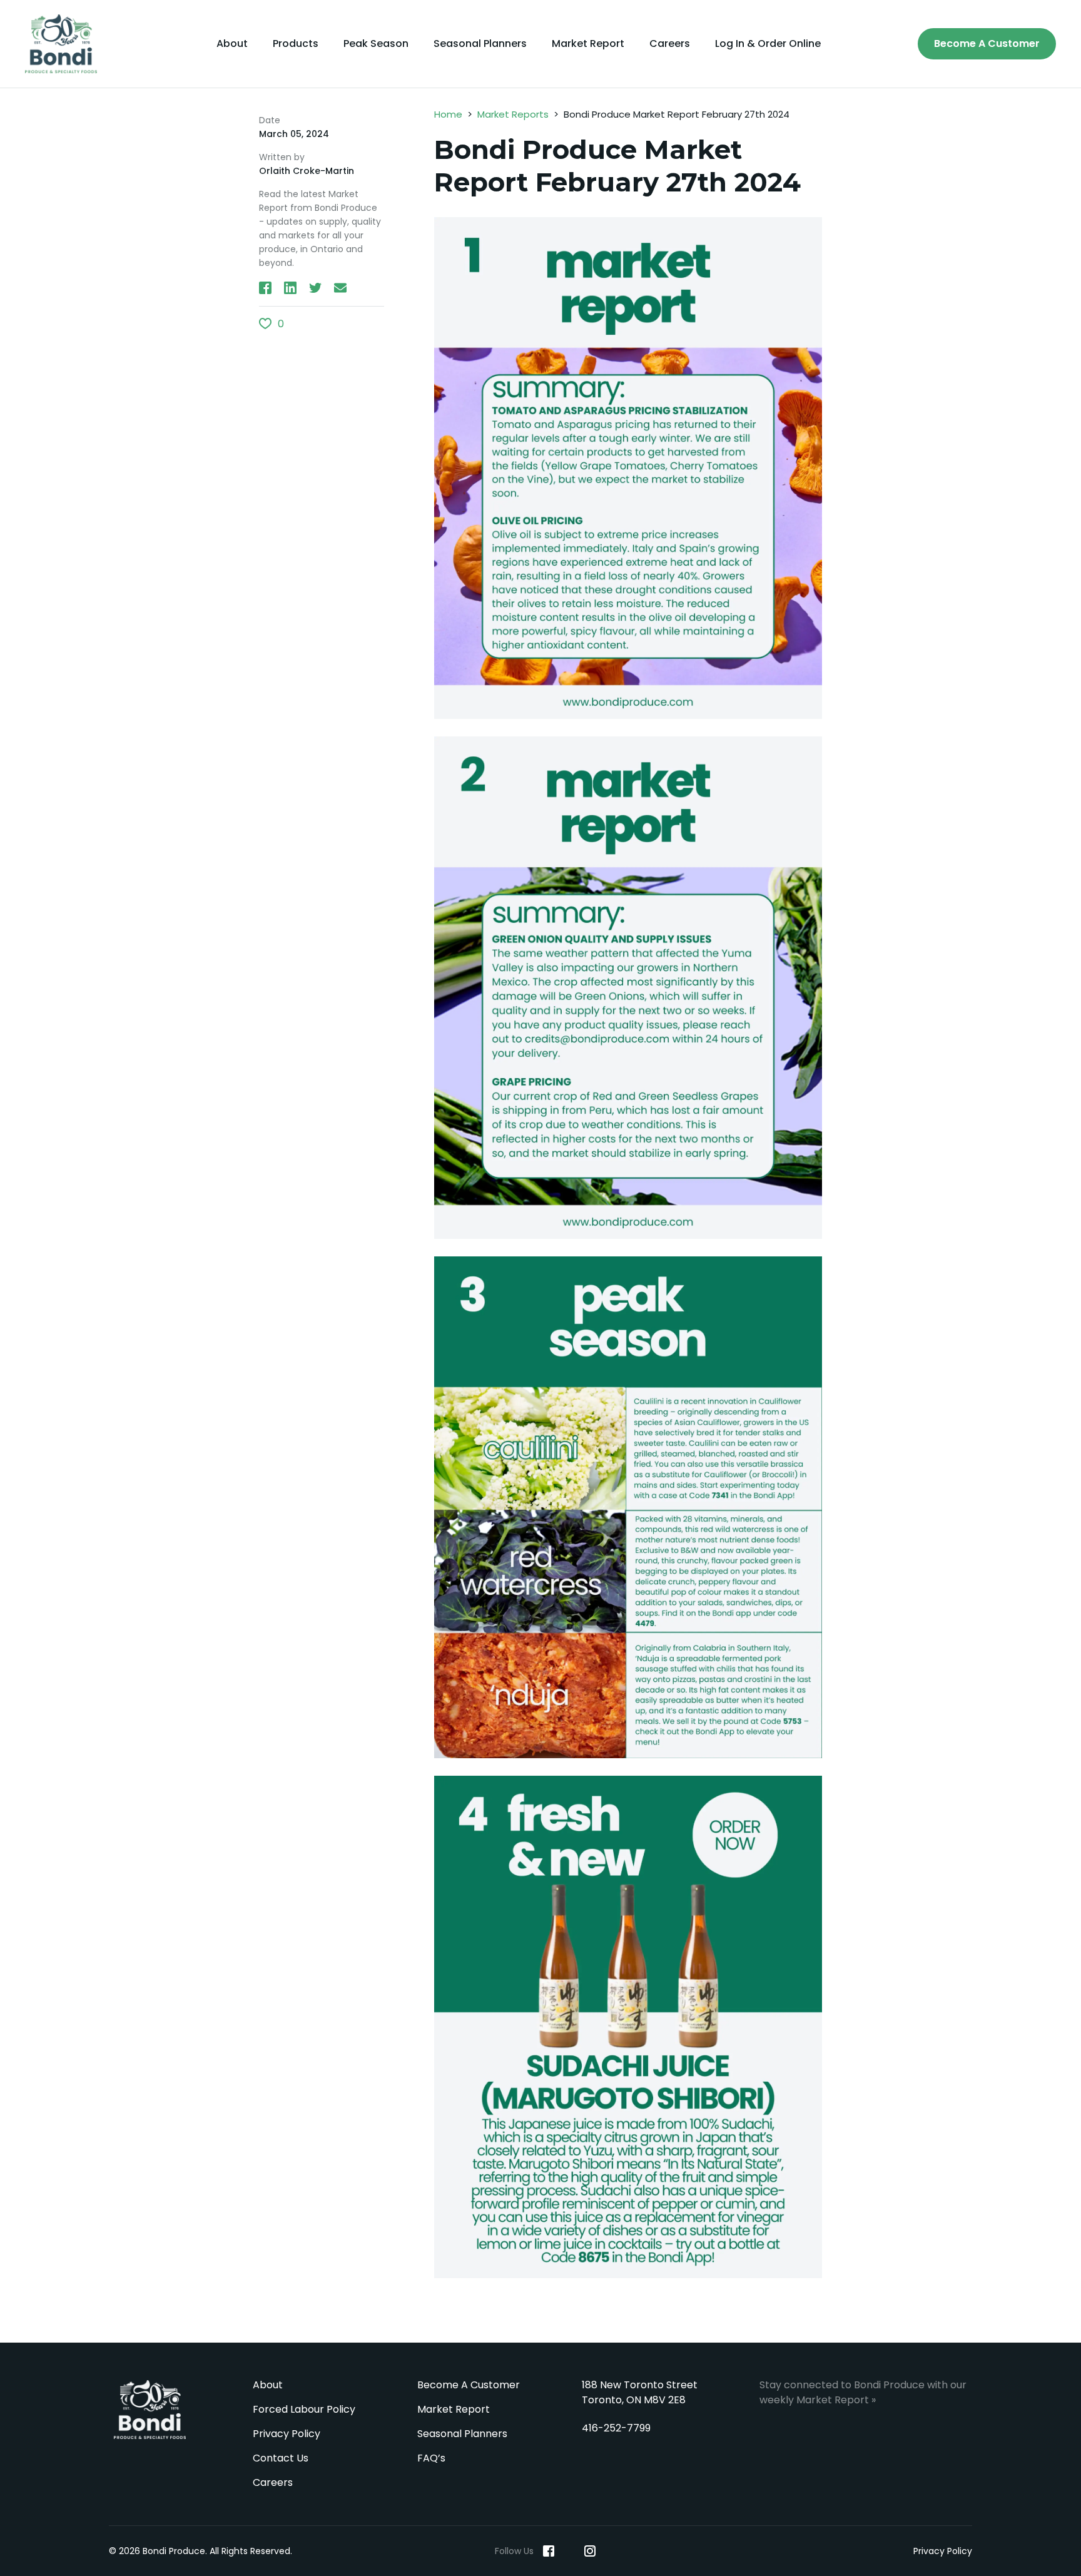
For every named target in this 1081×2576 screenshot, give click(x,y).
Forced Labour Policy (304, 2409)
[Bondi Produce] (66, 44)
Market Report (588, 44)
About (232, 44)
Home (448, 114)
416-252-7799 (616, 2428)
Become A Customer (987, 43)
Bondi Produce (150, 2410)
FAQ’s (431, 2458)
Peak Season (376, 44)
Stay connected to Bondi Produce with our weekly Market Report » (863, 2392)
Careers (670, 44)
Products (296, 44)
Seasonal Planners (480, 44)
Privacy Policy (287, 2434)
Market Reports (513, 114)
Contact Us (281, 2458)
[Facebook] (549, 2551)
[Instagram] (590, 2551)
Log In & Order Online (768, 44)
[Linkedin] (569, 2551)
